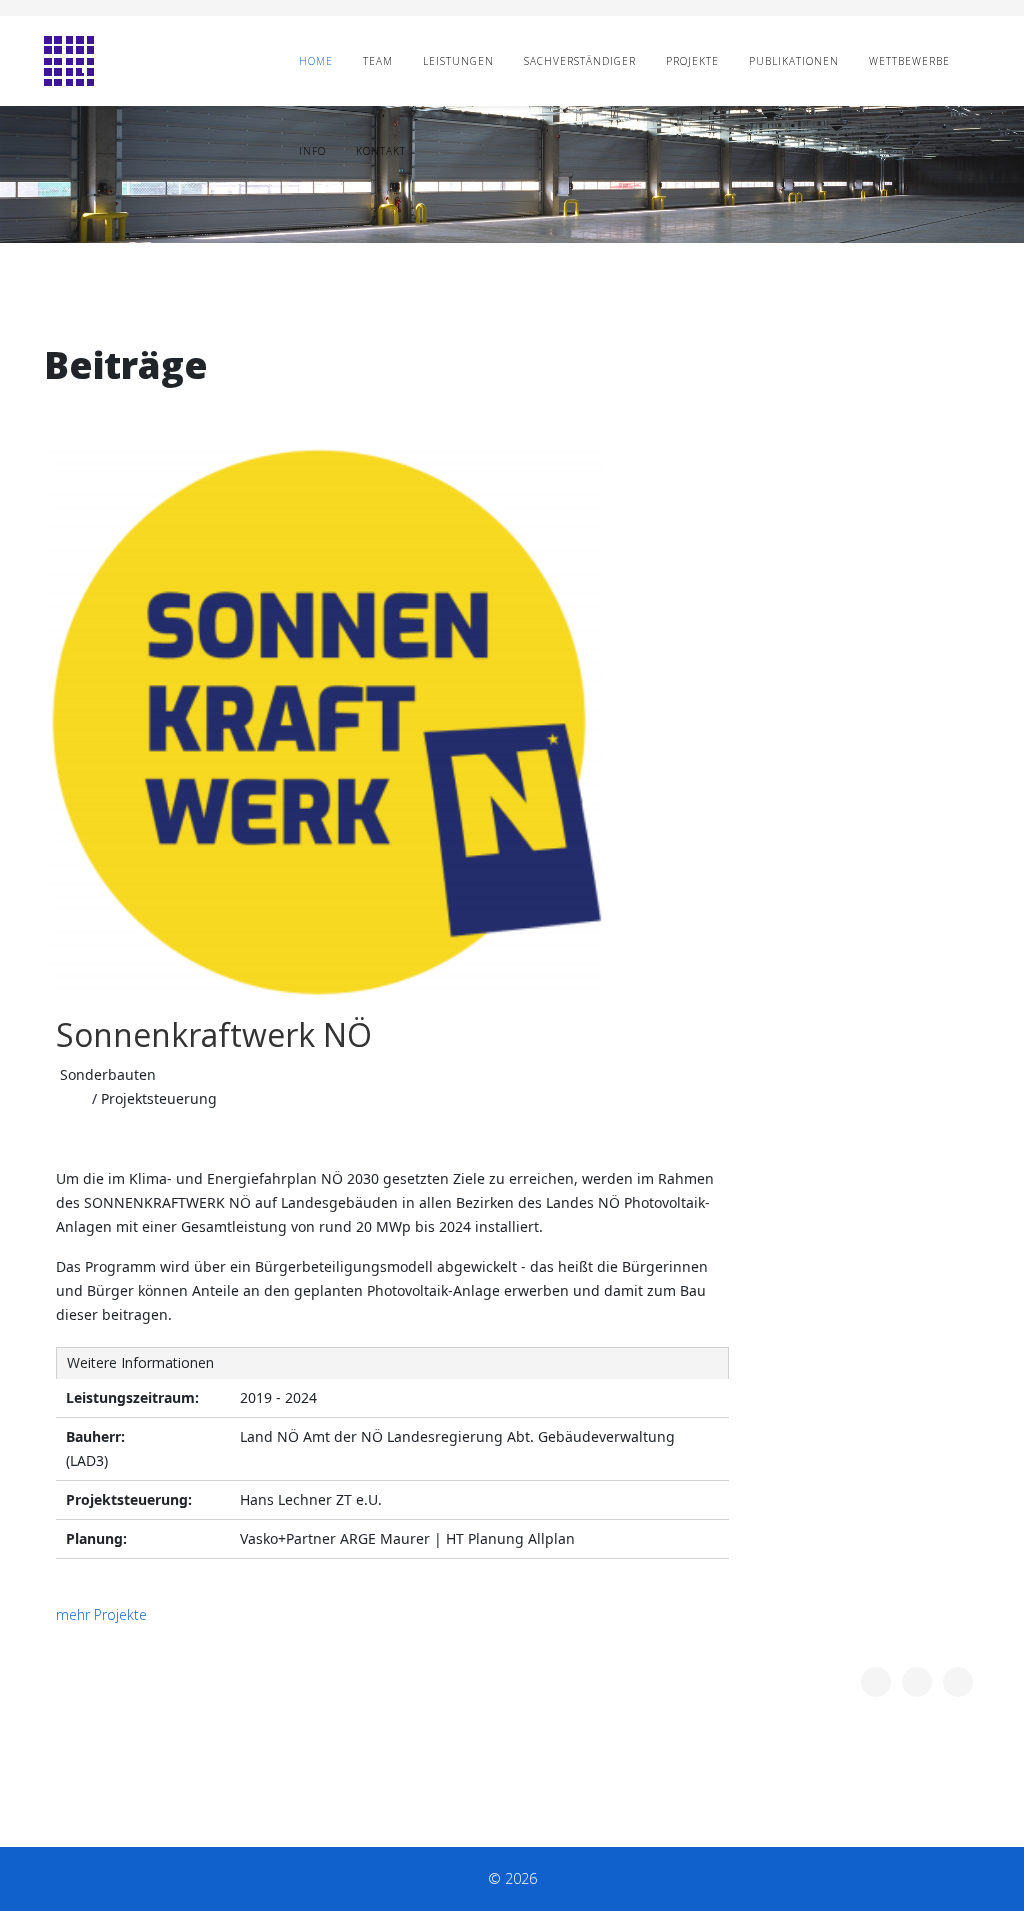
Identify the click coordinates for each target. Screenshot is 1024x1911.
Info (312, 151)
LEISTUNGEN (458, 61)
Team (378, 61)
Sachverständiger (580, 61)
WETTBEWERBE (909, 61)
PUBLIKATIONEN (794, 61)
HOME (316, 61)
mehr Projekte (101, 1614)
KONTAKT (381, 151)
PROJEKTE (692, 61)
